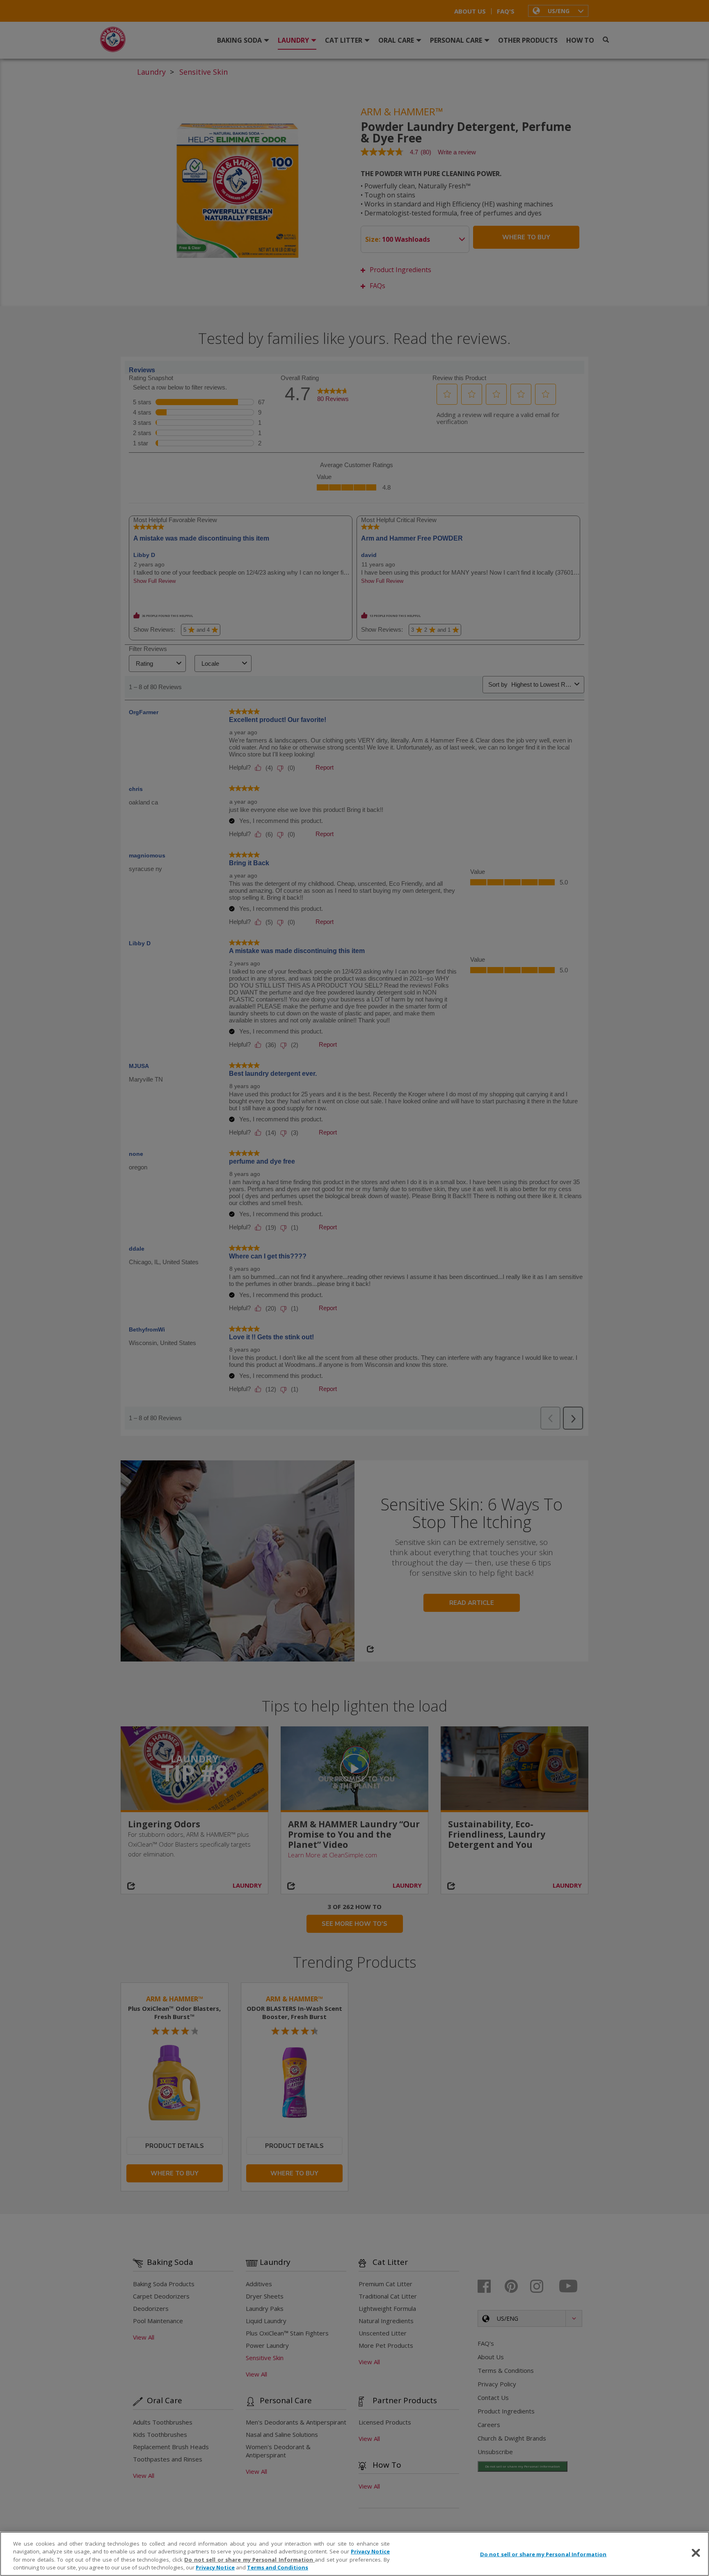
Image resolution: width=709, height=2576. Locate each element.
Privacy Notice (371, 2551)
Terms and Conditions (278, 2567)
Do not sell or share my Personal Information (543, 2554)
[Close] (696, 2553)
